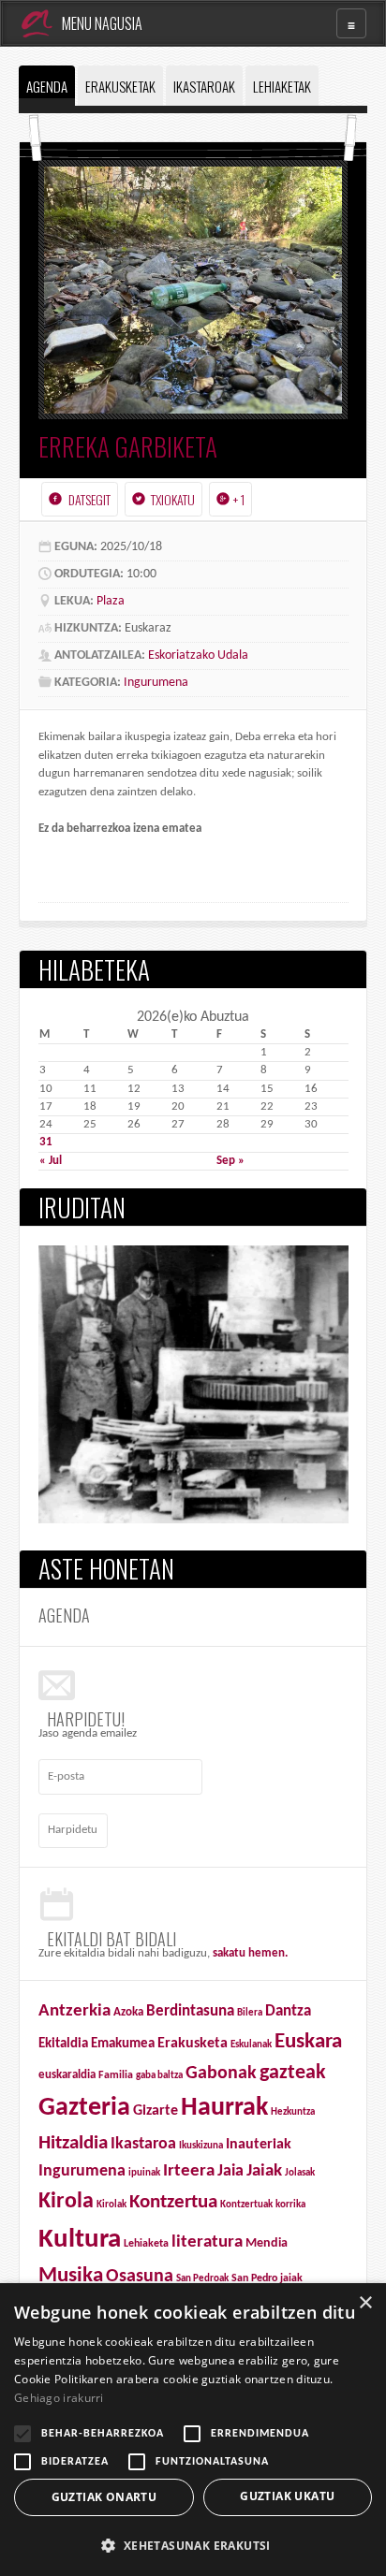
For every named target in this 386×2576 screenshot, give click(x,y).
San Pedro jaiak (267, 2278)
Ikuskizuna (201, 2146)
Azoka (128, 2012)
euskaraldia (67, 2075)
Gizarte (156, 2111)
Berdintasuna (190, 2011)
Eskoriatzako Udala (198, 655)
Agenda (47, 86)
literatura (207, 2242)
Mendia (267, 2243)
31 (46, 1142)
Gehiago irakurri (59, 2398)
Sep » (230, 1161)
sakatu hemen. (250, 1953)
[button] (193, 2545)
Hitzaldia (73, 2143)
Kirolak (111, 2205)
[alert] (193, 2430)
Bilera (250, 2013)
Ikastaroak (204, 86)
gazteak (293, 2073)
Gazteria (84, 2108)
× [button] (365, 2303)
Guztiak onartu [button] (104, 2497)
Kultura (80, 2240)
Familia (116, 2075)
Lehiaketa (146, 2244)
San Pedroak (202, 2279)
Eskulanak (251, 2045)
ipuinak (144, 2173)
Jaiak (264, 2171)
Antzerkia (74, 2011)
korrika (290, 2205)
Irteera (189, 2171)
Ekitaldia (63, 2044)
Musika (71, 2276)
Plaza (111, 601)
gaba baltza (159, 2076)
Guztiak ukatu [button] (287, 2496)
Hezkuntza (293, 2112)
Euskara (308, 2042)
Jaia (230, 2171)
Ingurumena (156, 683)
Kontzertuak (246, 2205)
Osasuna (140, 2277)
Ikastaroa (143, 2144)
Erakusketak (120, 86)
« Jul (51, 1161)
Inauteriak (259, 2145)
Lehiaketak (282, 86)
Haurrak (224, 2108)
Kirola (66, 2202)
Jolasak (300, 2173)
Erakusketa (193, 2044)
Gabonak (221, 2074)
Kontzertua (173, 2203)
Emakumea (123, 2044)
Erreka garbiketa (128, 446)
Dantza (288, 2012)
